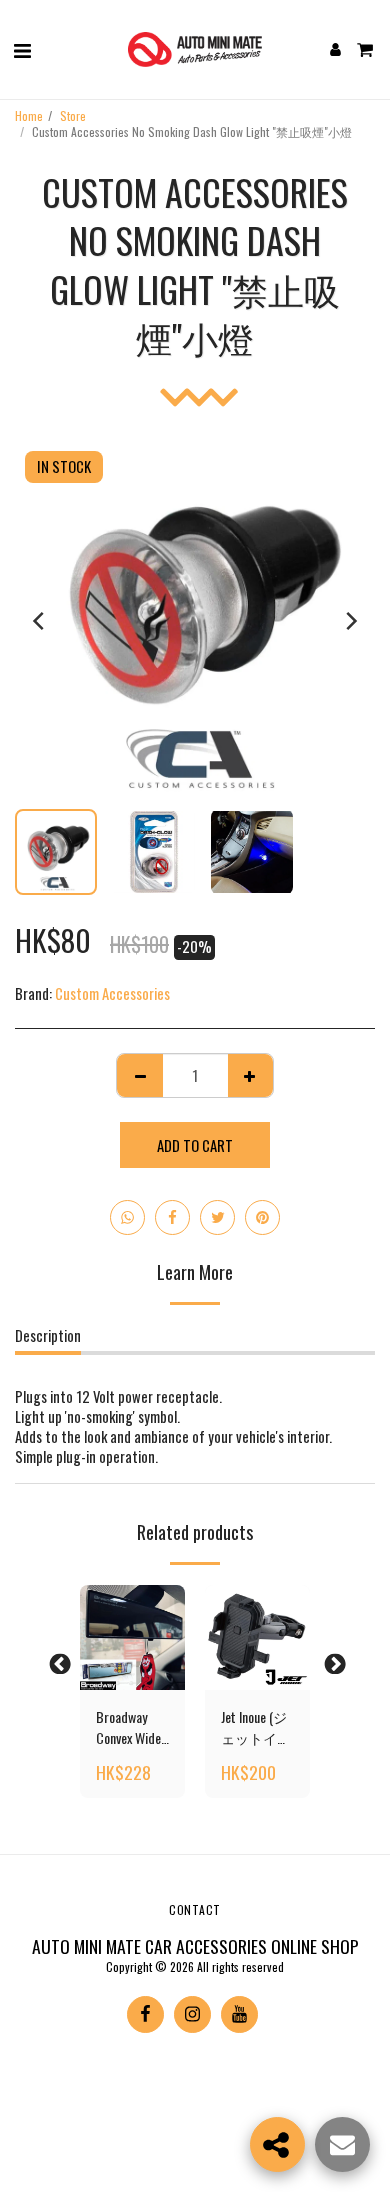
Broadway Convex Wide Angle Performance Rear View (130, 1727)
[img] (132, 1637)
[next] (350, 621)
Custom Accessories (112, 993)
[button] (22, 49)
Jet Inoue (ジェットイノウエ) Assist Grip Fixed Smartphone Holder (256, 1727)
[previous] (40, 621)
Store (73, 115)
